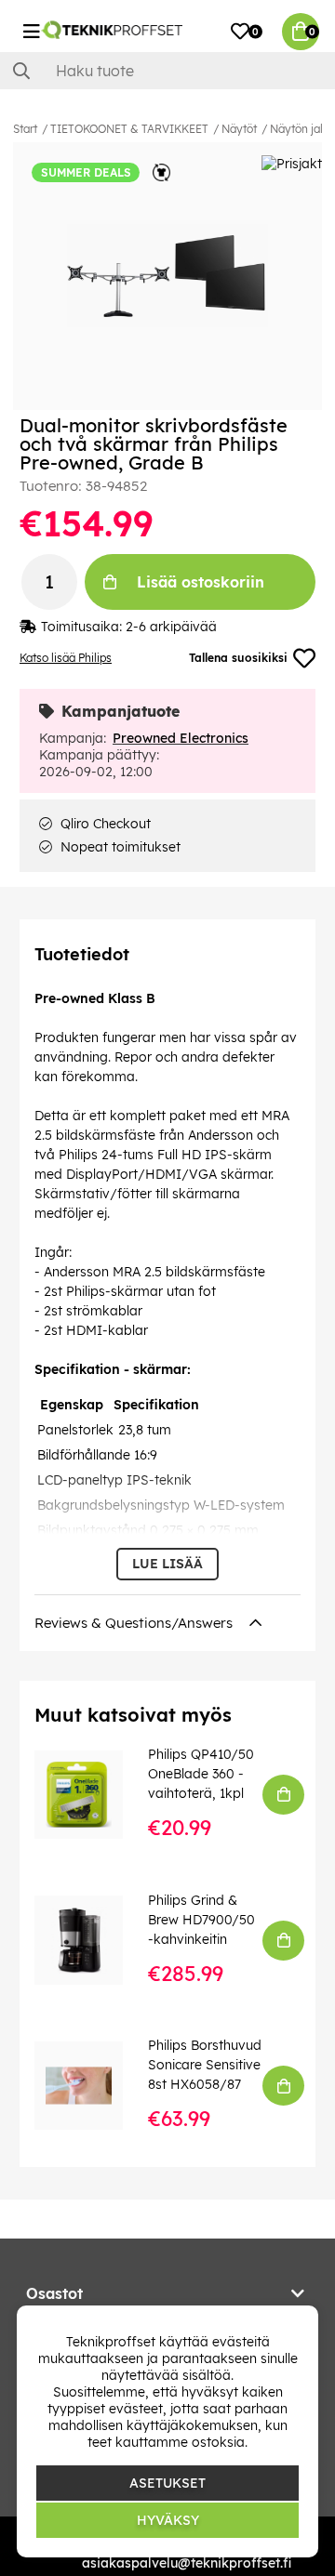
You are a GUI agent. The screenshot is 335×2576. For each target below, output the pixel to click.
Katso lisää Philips (66, 658)
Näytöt (239, 129)
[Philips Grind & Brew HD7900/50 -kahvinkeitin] (92, 1940)
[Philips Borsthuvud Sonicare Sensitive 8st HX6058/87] (92, 2086)
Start (25, 129)
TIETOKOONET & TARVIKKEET (129, 129)
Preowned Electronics (181, 738)
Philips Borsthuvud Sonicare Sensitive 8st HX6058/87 (205, 2065)
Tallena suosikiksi (238, 658)
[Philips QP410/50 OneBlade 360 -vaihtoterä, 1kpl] (92, 1795)
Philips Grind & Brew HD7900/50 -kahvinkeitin (201, 1920)
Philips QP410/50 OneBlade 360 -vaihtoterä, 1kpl (201, 1774)
